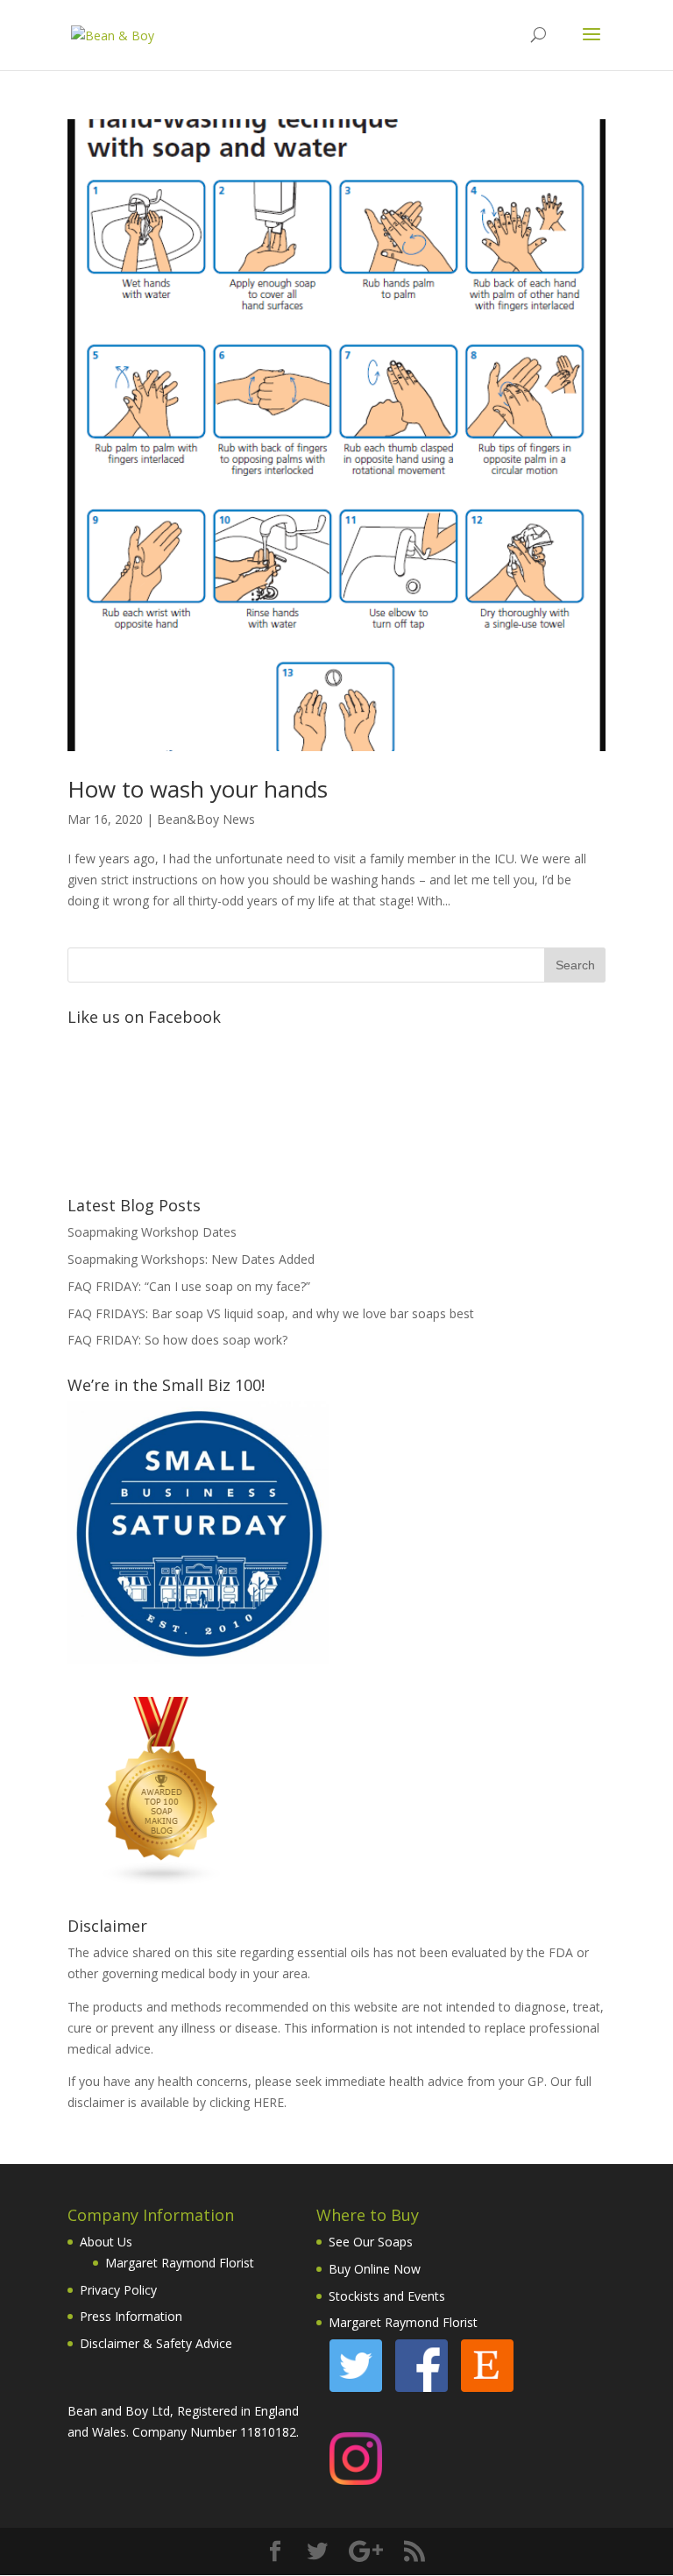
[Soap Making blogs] (162, 1881)
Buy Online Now (375, 2269)
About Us (106, 2242)
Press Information (131, 2316)
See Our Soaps (371, 2242)
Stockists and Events (387, 2296)
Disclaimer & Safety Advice (156, 2343)
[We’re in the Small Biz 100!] (198, 1660)
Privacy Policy (118, 2290)
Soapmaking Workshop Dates (152, 1232)
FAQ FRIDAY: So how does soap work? (177, 1340)
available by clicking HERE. (213, 2102)
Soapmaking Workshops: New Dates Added (191, 1259)
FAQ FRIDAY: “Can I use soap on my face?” (189, 1286)
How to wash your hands (198, 789)
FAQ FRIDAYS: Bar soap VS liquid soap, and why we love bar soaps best (271, 1313)
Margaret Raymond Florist (180, 2263)
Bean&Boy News (206, 819)
